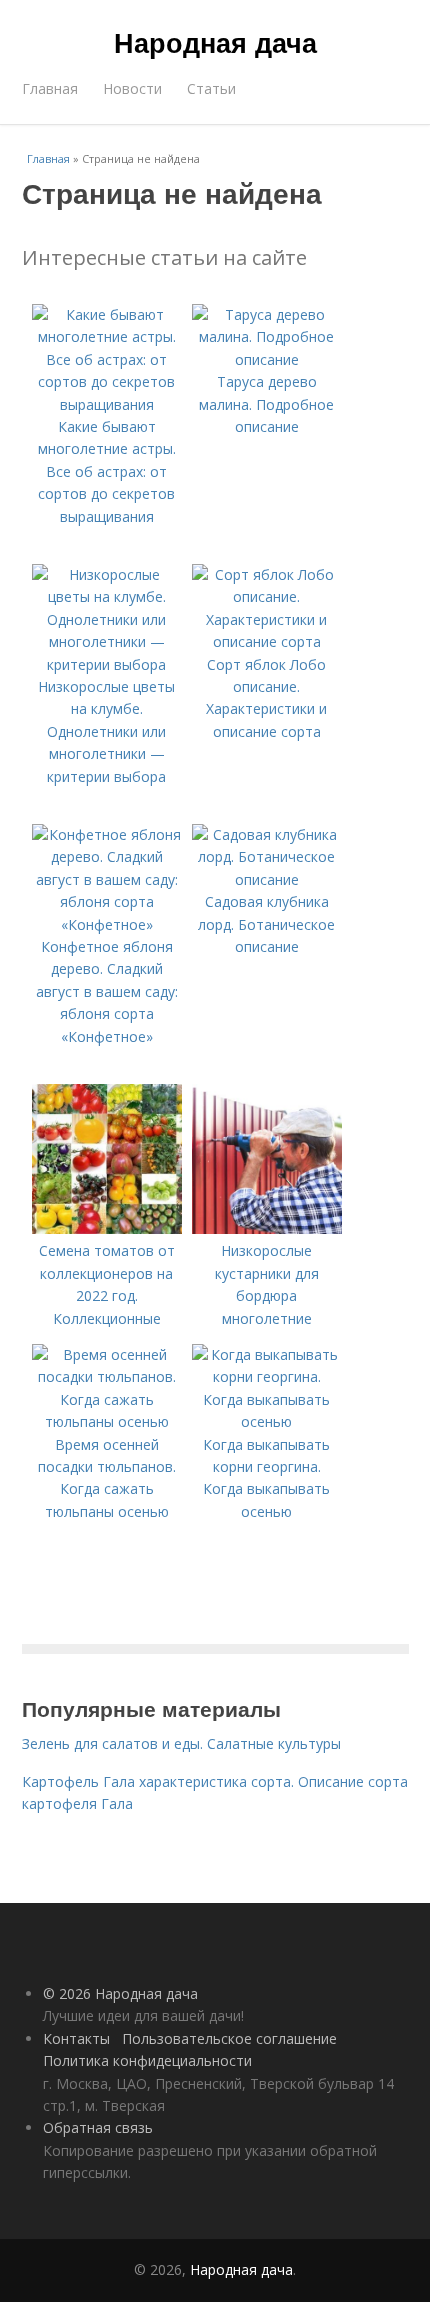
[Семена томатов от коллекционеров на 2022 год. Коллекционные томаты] (107, 1228)
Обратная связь (98, 2127)
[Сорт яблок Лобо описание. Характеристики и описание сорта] (267, 641)
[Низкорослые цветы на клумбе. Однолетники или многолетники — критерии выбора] (107, 664)
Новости (132, 88)
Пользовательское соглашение (229, 2038)
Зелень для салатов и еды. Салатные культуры (181, 1743)
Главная (50, 88)
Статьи (211, 88)
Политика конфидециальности (147, 2060)
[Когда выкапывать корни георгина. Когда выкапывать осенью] (267, 1421)
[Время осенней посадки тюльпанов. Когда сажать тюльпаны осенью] (107, 1421)
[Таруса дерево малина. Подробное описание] (267, 359)
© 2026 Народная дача (120, 1993)
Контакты (76, 2038)
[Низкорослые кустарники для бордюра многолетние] (267, 1228)
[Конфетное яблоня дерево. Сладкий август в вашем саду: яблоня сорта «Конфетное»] (107, 924)
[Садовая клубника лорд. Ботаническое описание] (267, 879)
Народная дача (215, 42)
